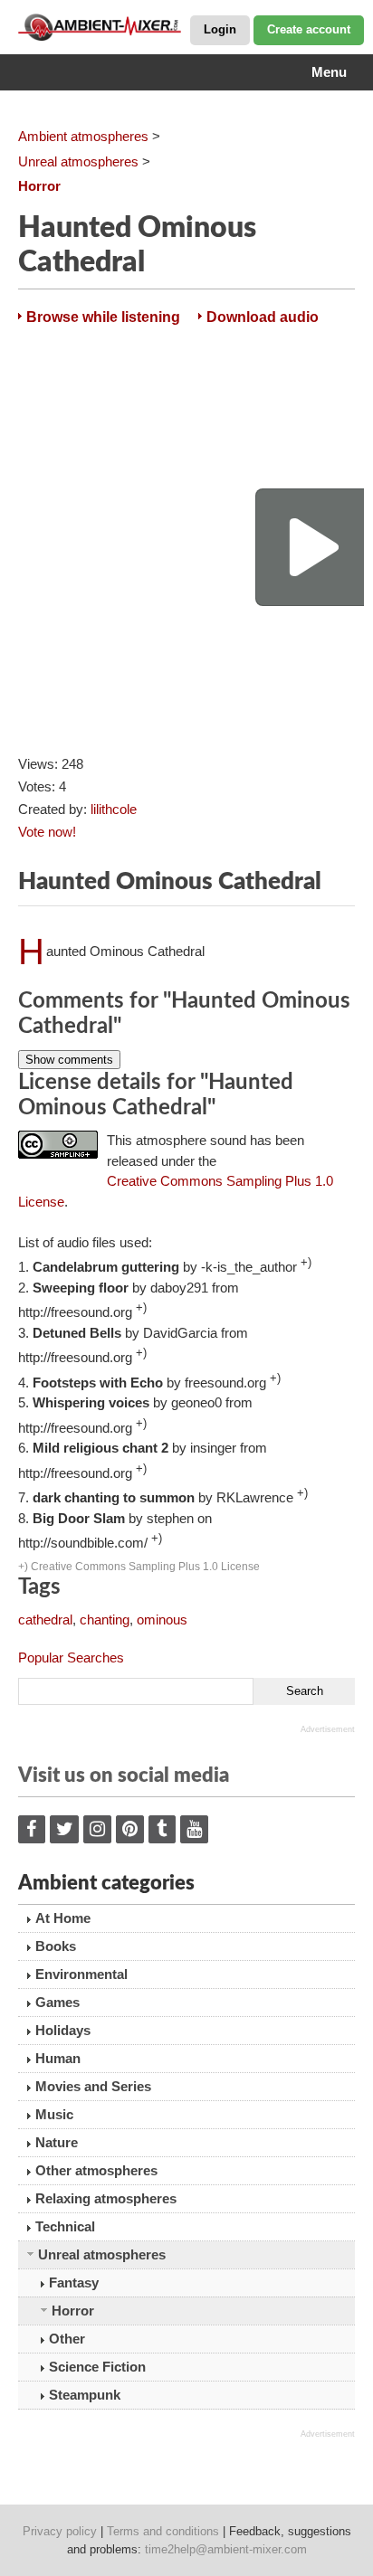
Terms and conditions (163, 2531)
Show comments (69, 1060)
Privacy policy (60, 2531)
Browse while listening (103, 317)
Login (220, 29)
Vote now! (47, 832)
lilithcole (114, 809)
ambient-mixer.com (109, 27)
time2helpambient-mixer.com (226, 2549)
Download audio (263, 317)
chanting (105, 1619)
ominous (162, 1619)
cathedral (45, 1619)
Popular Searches (71, 1657)
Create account (309, 29)
